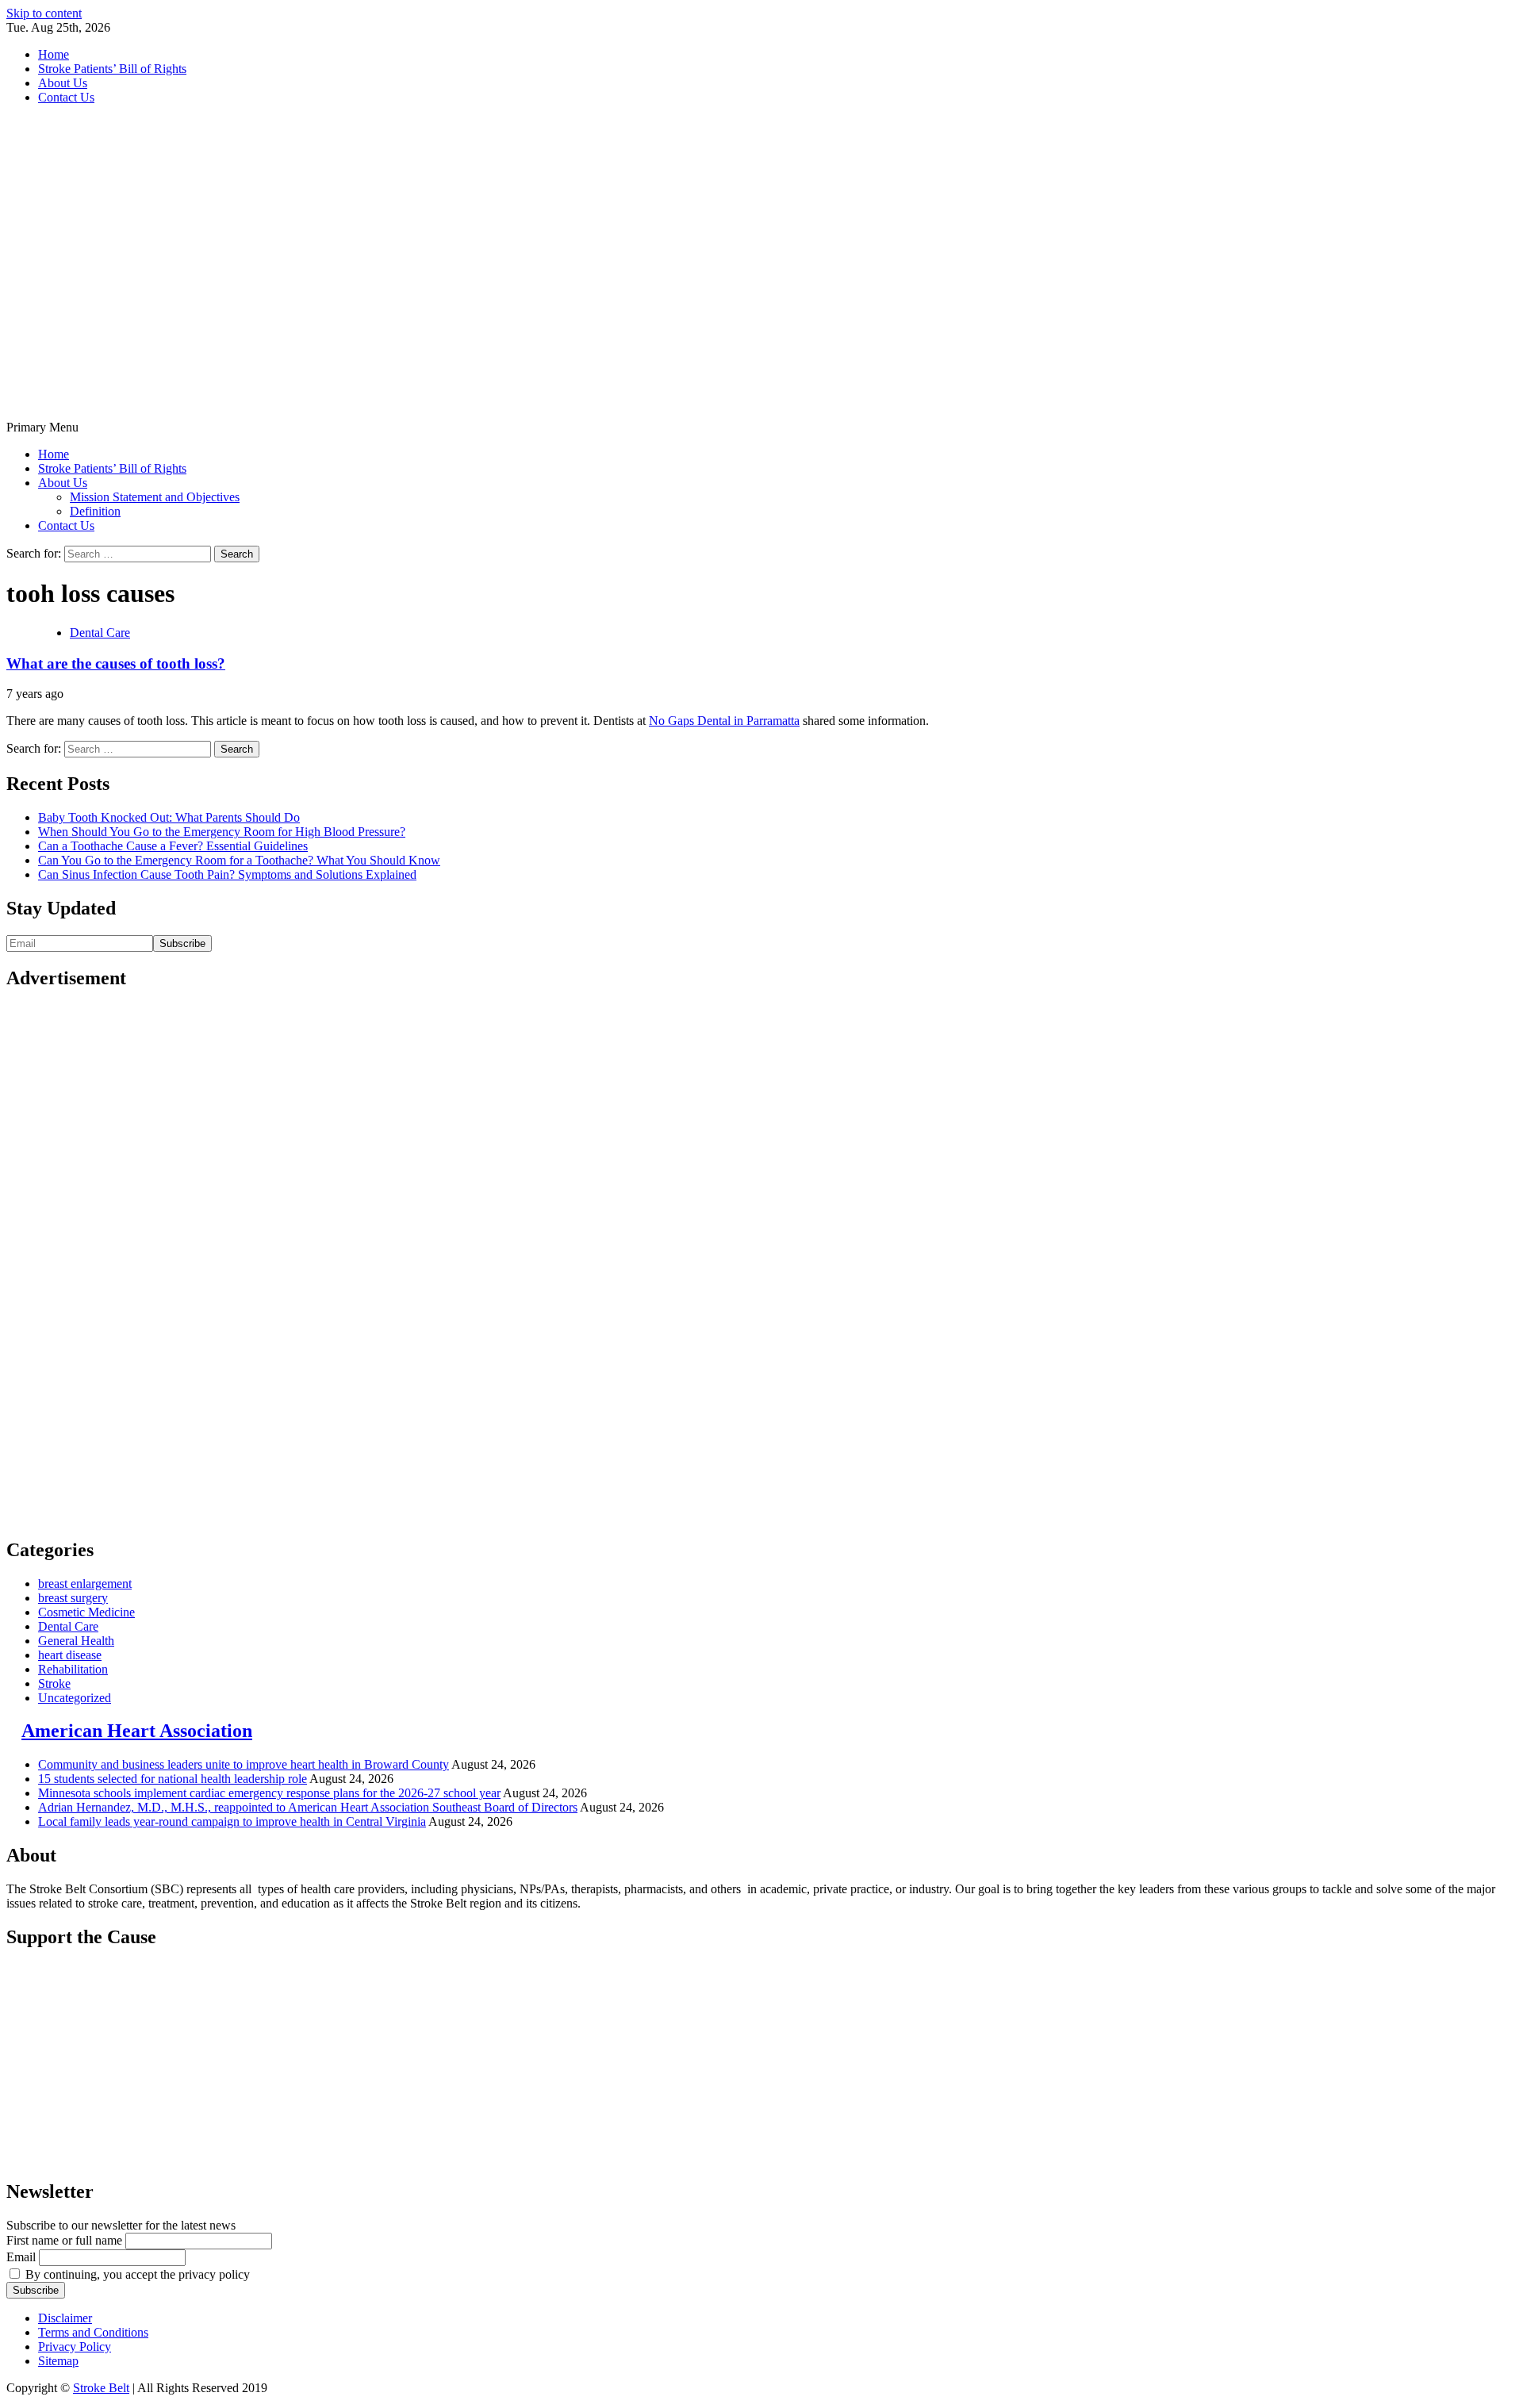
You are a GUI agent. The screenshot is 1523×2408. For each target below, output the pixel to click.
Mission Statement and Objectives (155, 497)
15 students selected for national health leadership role (173, 1779)
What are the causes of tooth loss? (116, 663)
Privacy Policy (75, 2347)
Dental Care (100, 633)
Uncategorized (75, 1698)
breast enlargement (85, 1584)
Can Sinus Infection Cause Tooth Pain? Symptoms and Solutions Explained (227, 874)
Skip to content (44, 13)
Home (54, 54)
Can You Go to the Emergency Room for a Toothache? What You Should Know (239, 860)
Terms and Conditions (93, 2332)
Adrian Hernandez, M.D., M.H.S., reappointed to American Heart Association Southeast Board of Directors (308, 1807)
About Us (63, 83)
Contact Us (66, 97)
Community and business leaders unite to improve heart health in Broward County (244, 1764)
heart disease (70, 1655)
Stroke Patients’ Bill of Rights (112, 69)
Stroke (54, 1683)
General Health (76, 1641)
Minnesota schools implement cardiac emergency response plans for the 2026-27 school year (269, 1793)
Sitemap (58, 2361)
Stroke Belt (101, 2388)
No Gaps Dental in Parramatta (724, 721)
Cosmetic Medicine (86, 1612)
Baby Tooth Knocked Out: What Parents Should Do (169, 817)
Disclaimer (65, 2318)
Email (21, 2257)
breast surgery (73, 1598)
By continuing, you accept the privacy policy (136, 2274)
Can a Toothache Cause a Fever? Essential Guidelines (173, 846)
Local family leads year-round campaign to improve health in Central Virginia (232, 1821)
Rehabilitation (73, 1669)
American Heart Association (137, 1731)
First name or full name (64, 2240)
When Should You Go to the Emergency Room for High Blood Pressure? (222, 832)
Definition (95, 511)
